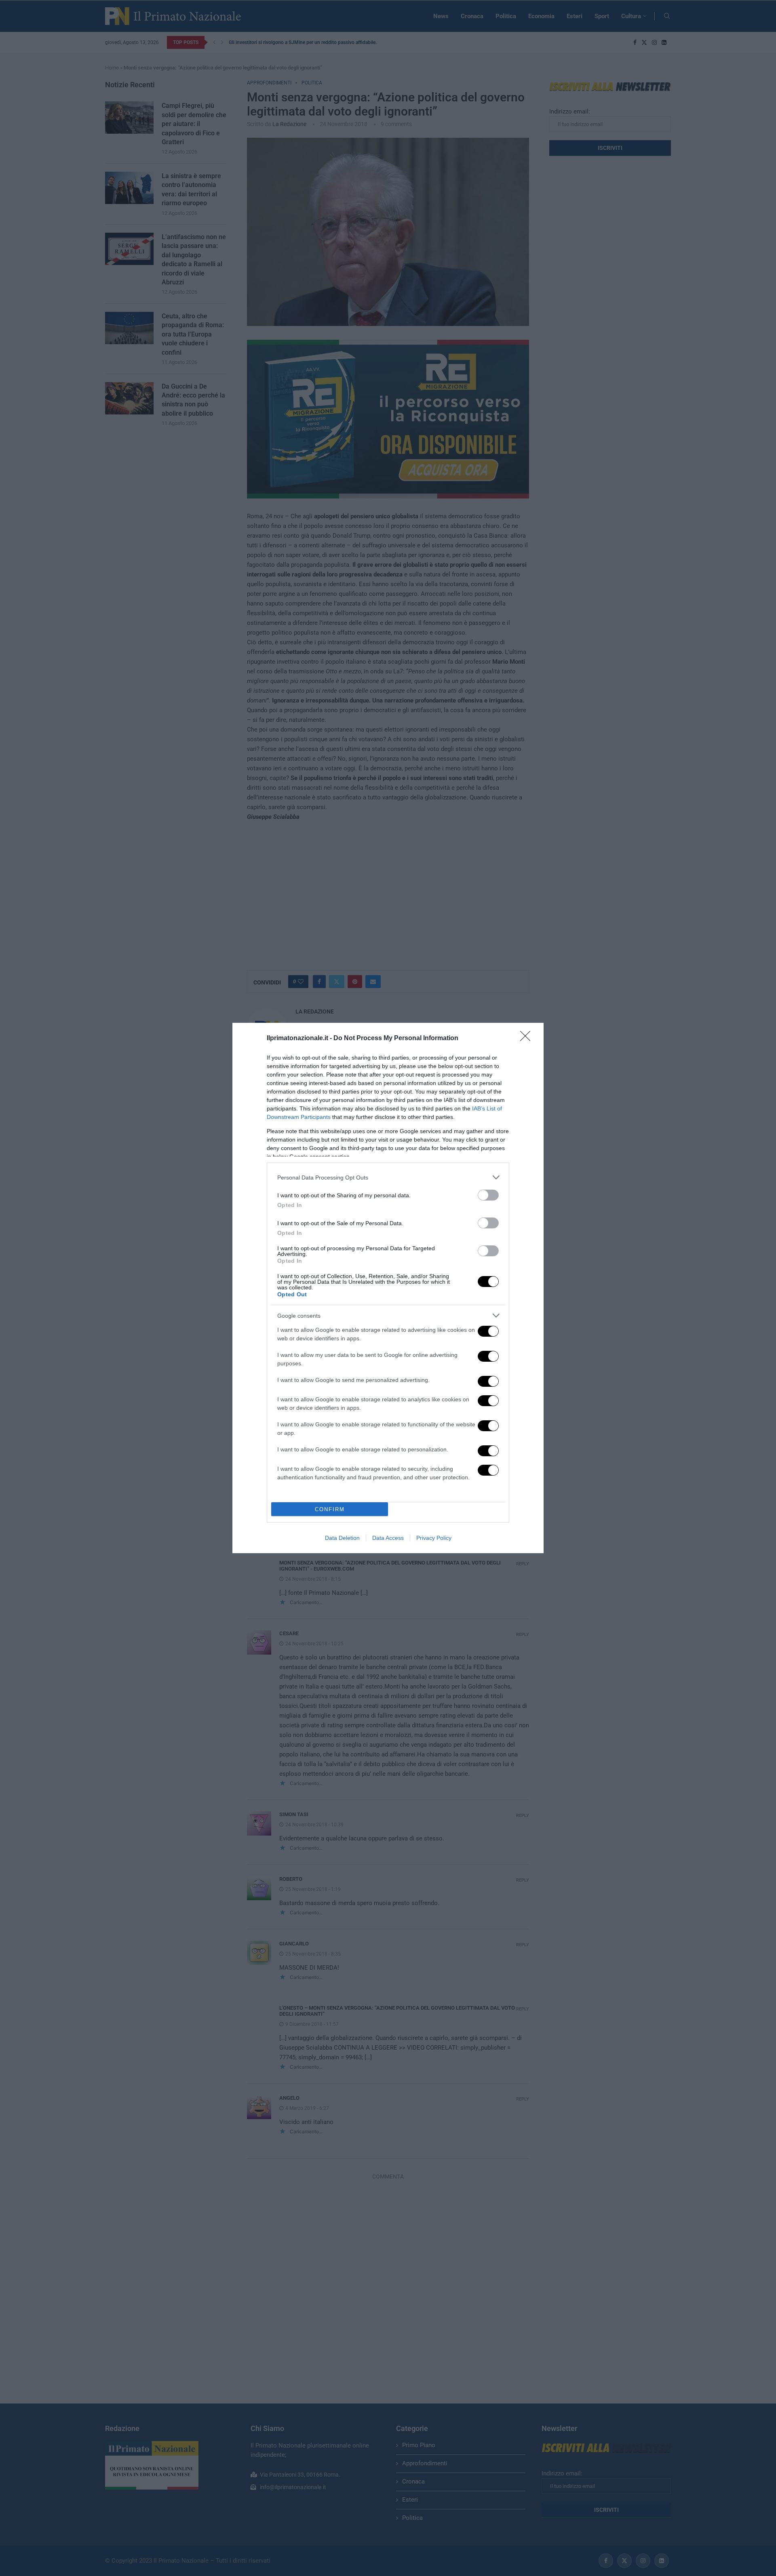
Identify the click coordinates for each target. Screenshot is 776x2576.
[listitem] (388, 1177)
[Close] (528, 1039)
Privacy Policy (434, 1538)
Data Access (388, 1538)
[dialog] (388, 1288)
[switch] (488, 1195)
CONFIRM (330, 1509)
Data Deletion (342, 1538)
